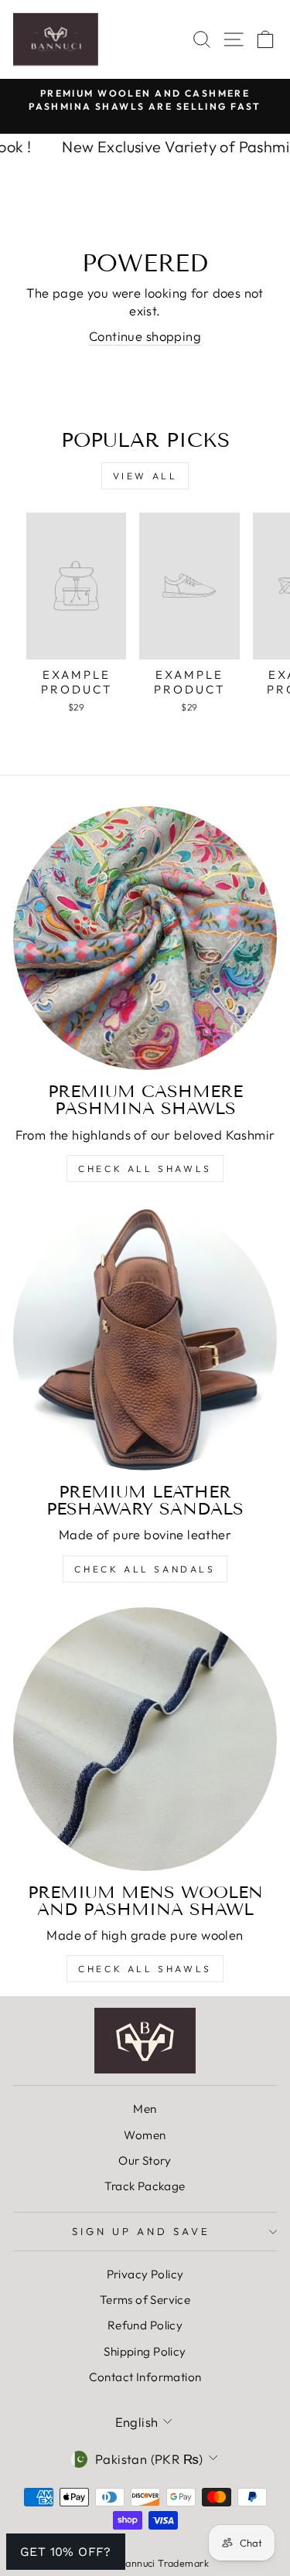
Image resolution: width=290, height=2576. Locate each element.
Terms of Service (145, 2300)
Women (145, 2135)
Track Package (145, 2186)
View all (145, 476)
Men (145, 2109)
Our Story (145, 2160)
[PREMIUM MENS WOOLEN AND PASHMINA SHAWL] (145, 1739)
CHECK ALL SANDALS (145, 1569)
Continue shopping (145, 336)
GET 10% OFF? (66, 2552)
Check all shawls (145, 1969)
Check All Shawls (145, 1169)
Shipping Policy (145, 2351)
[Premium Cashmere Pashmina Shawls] (145, 938)
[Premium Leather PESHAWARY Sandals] (145, 1339)
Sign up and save (141, 2231)
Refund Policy (145, 2325)
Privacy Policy (145, 2274)
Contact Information (145, 2377)
